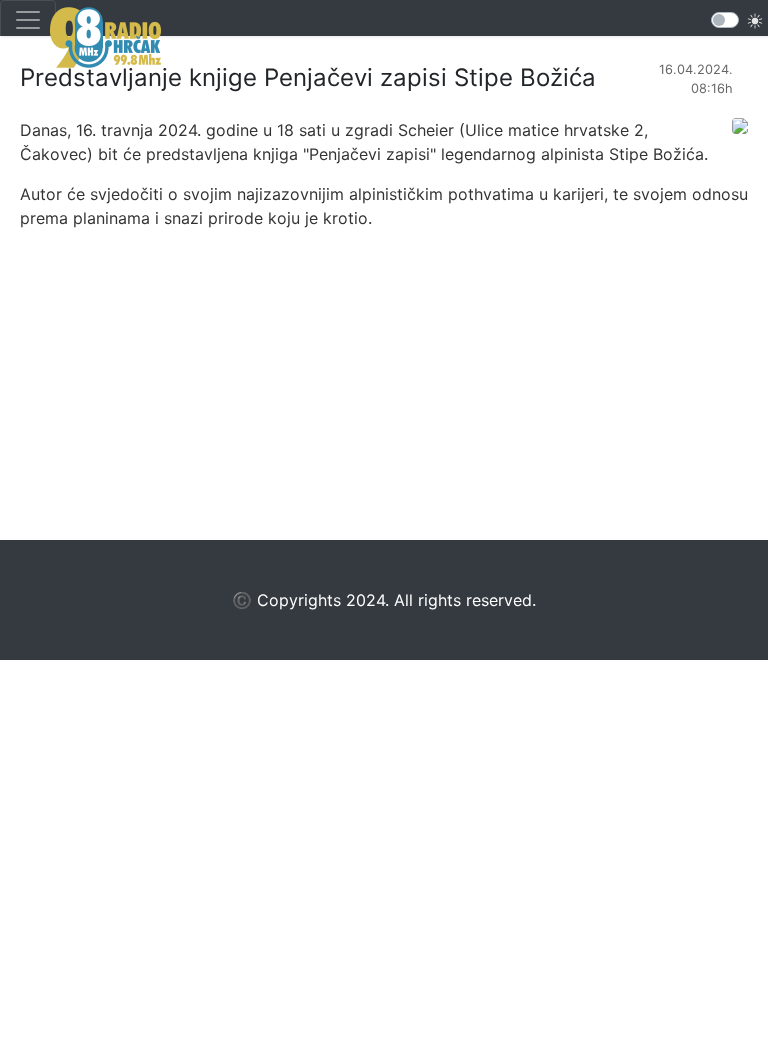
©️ (242, 600)
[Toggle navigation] (28, 20)
